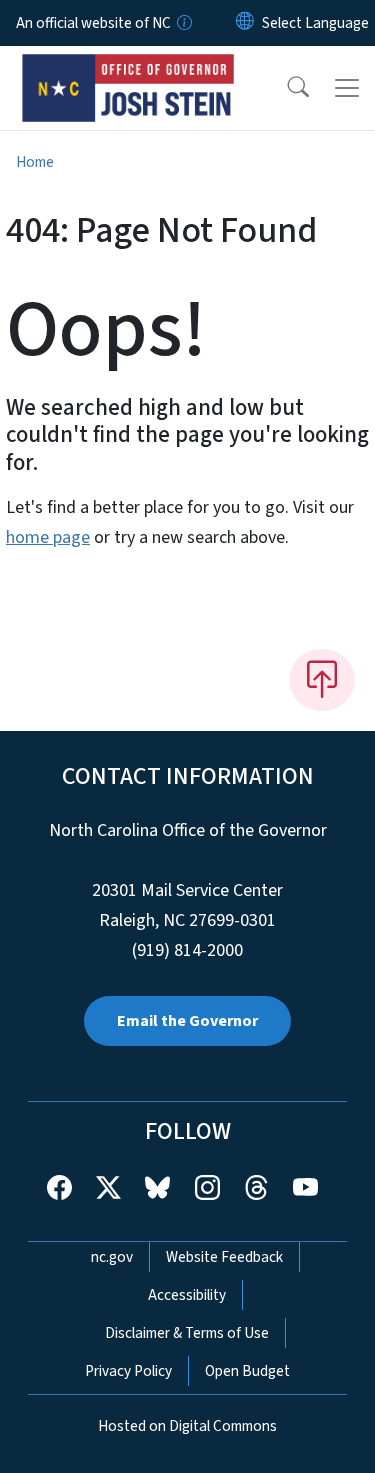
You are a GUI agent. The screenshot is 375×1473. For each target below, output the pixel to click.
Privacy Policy (128, 1371)
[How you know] (183, 23)
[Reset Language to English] (245, 23)
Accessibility (187, 1295)
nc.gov (112, 1257)
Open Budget (247, 1371)
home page (48, 537)
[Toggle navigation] (347, 88)
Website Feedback (224, 1257)
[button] (285, 88)
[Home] (128, 69)
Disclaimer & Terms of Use (187, 1333)
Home (35, 162)
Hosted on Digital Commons (187, 1426)
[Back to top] (322, 680)
